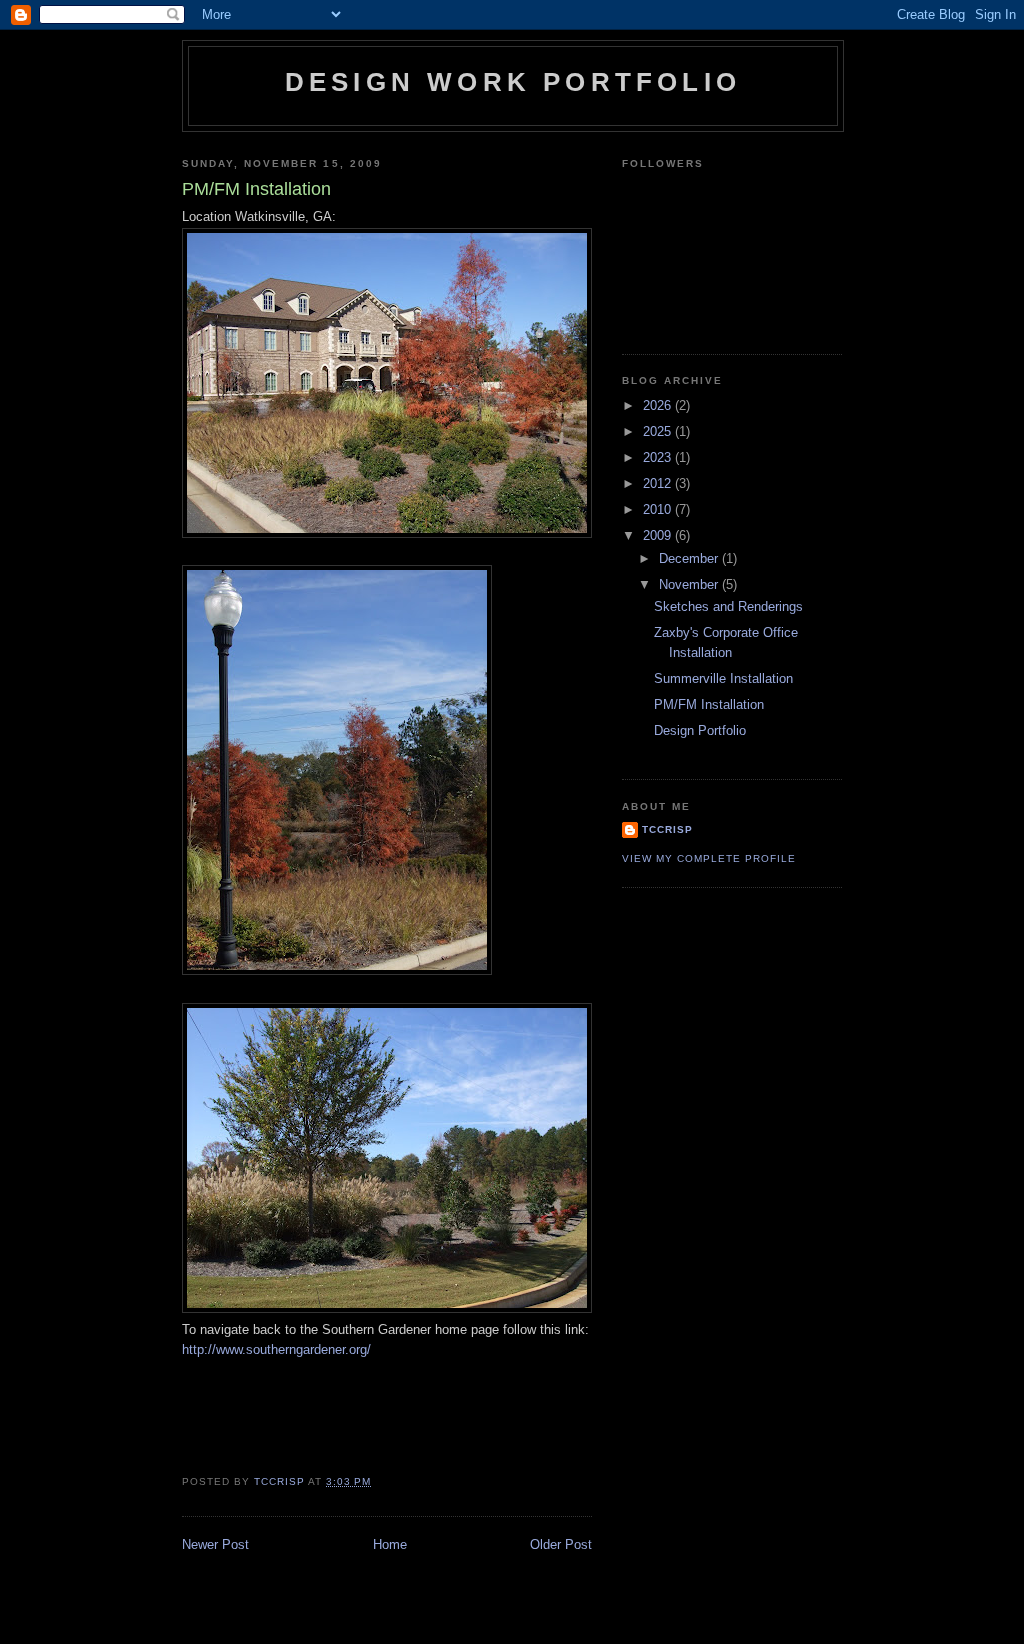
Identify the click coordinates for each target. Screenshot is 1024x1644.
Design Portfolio (700, 730)
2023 (659, 457)
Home (390, 1544)
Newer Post (215, 1544)
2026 (659, 405)
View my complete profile (709, 858)
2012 (659, 483)
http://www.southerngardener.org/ (276, 1349)
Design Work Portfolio (513, 82)
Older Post (561, 1544)
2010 (659, 509)
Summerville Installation (723, 678)
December (690, 558)
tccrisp (667, 829)
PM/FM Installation (709, 704)
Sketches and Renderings (728, 606)
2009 (659, 535)
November (690, 584)
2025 (659, 431)
